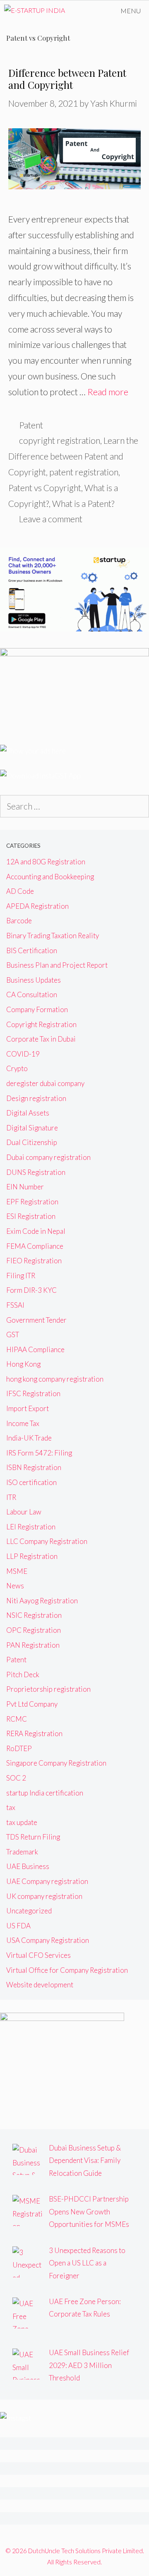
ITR (11, 1497)
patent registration (84, 472)
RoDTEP (19, 1748)
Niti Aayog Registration (42, 1601)
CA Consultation (32, 994)
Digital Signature (32, 1128)
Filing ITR (21, 1276)
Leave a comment (51, 519)
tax (11, 1807)
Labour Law (24, 1512)
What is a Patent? (83, 503)
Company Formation (37, 1009)
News (15, 1586)
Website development (40, 1985)
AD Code (20, 891)
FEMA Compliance (35, 1246)
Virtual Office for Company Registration (67, 1970)
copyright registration (60, 440)
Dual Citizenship (32, 1142)
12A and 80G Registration (46, 862)
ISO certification (31, 1482)
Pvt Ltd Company (32, 1704)
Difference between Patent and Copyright (67, 79)
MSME (17, 1571)
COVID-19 (23, 1054)
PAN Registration (33, 1645)
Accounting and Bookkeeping (50, 877)
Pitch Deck (23, 1675)
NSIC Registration (34, 1615)
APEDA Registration (37, 906)
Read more (108, 392)
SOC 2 (16, 1778)
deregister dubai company (45, 1083)
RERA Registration (34, 1733)
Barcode (19, 921)
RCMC (17, 1719)
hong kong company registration (55, 1379)
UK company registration (44, 1896)
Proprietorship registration (48, 1689)
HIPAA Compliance (35, 1349)
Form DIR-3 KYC (31, 1290)
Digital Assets (28, 1113)
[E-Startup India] (35, 11)
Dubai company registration (48, 1157)
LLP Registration (32, 1556)
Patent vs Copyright (45, 488)
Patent (31, 425)
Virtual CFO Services (38, 1955)
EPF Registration (32, 1202)
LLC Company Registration (47, 1541)
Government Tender (36, 1320)
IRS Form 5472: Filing (39, 1453)
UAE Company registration (47, 1881)
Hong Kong (23, 1364)
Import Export (28, 1408)
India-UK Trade (29, 1438)
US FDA (18, 1926)
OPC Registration (34, 1630)
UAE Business (28, 1866)
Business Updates (34, 980)
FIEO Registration (34, 1261)
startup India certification (45, 1793)
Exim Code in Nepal (36, 1231)
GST (13, 1334)
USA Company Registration (48, 1940)
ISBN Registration (34, 1467)
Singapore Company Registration (56, 1763)
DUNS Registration (36, 1172)
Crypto (17, 1068)
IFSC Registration (33, 1393)
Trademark (22, 1852)
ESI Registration (31, 1216)
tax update (22, 1822)
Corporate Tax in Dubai (41, 1039)
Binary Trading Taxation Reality (53, 936)
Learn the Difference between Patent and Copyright (73, 456)
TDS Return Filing (33, 1837)
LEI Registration (31, 1527)
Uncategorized (29, 1911)
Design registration (36, 1098)
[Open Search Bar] (89, 11)
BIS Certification (32, 950)
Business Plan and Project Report (57, 965)
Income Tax (23, 1423)
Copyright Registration (41, 1024)
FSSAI (15, 1305)
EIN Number (25, 1187)
